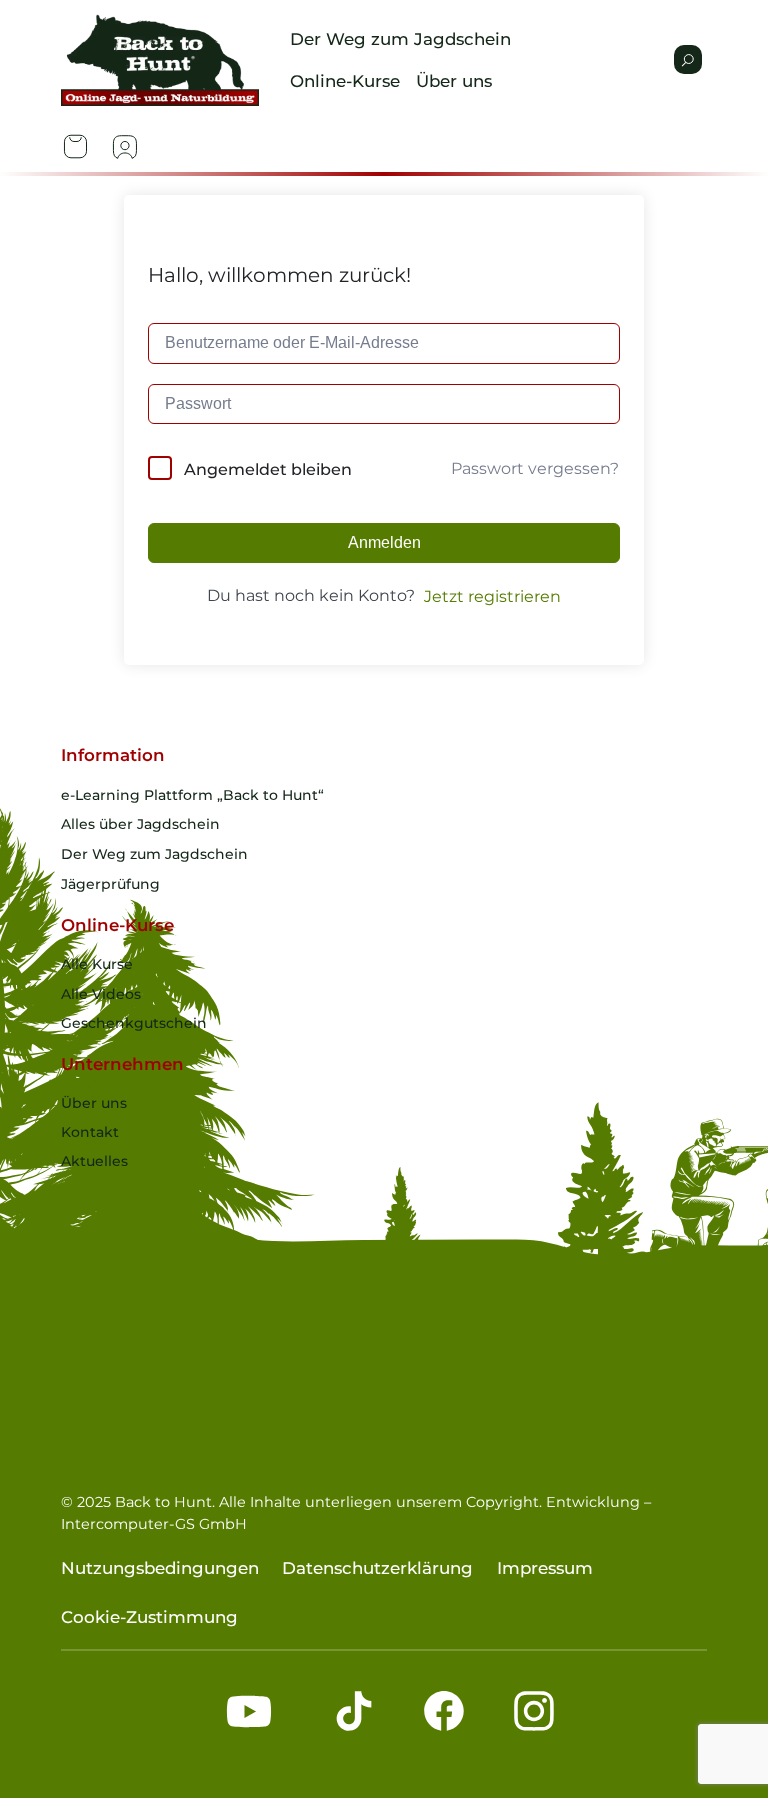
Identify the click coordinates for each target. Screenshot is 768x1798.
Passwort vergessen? (535, 468)
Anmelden (384, 542)
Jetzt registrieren (492, 596)
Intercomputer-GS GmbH (154, 1524)
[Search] (688, 59)
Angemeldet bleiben (268, 469)
